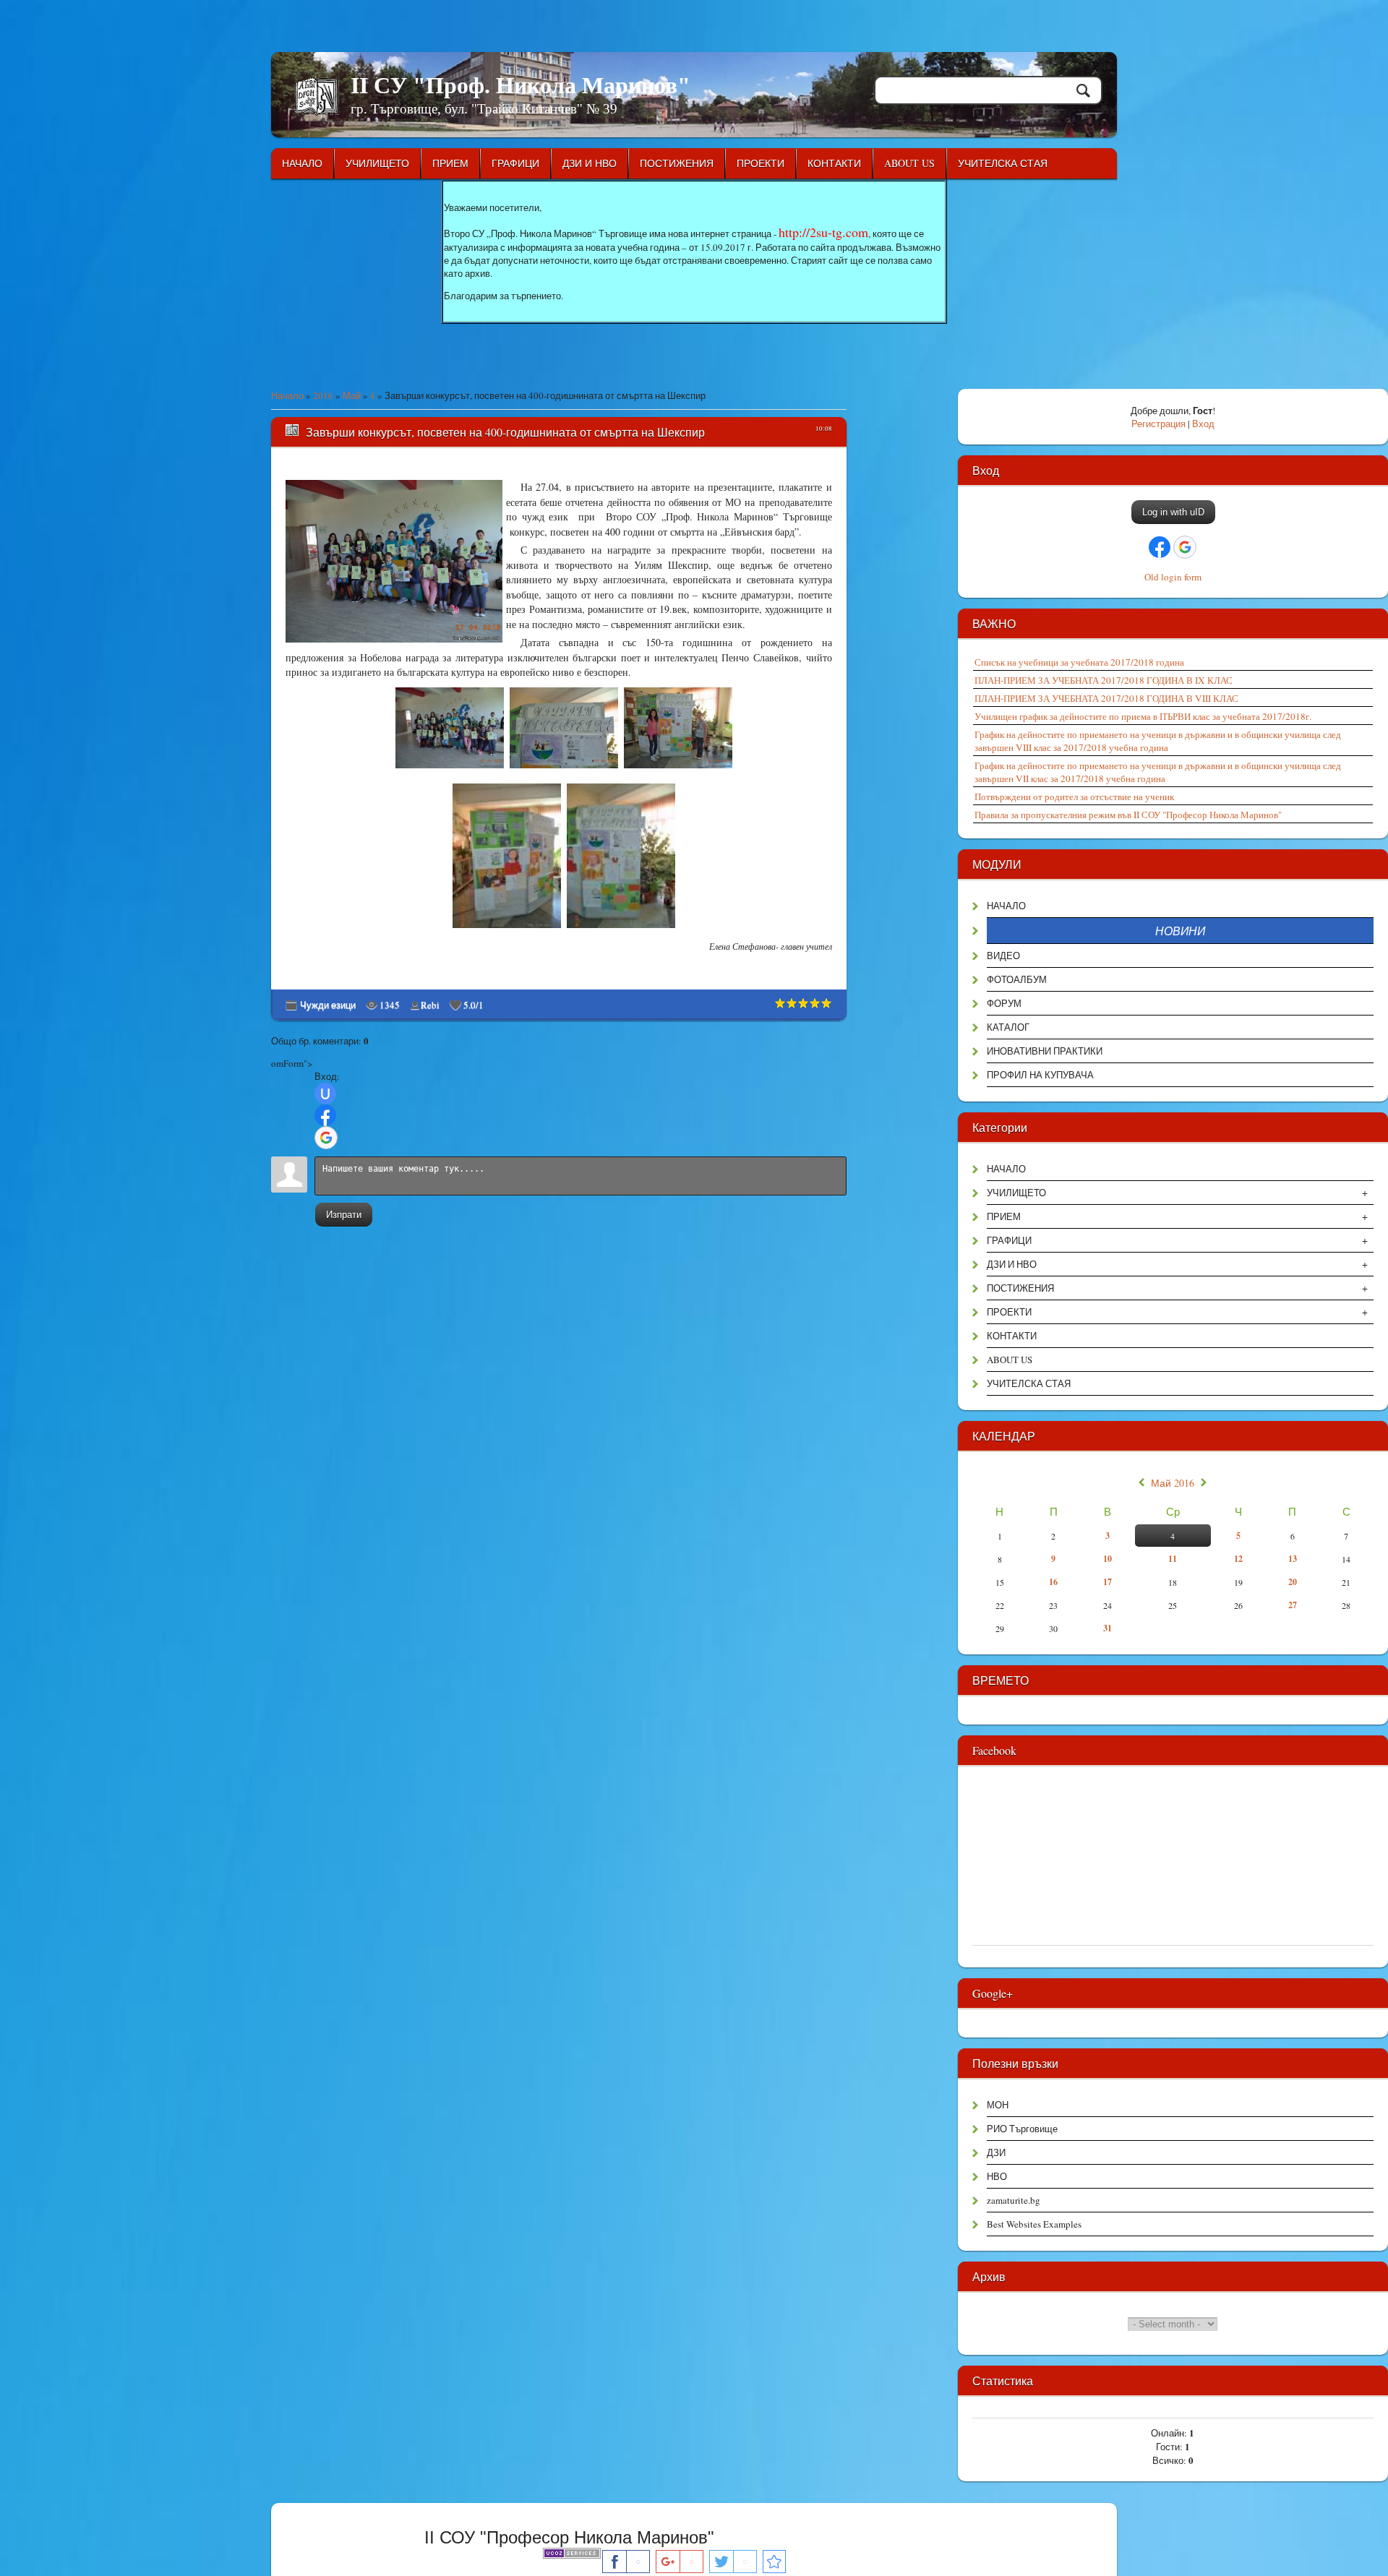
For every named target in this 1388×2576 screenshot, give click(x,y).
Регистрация (1158, 424)
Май (352, 395)
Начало (287, 395)
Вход (1203, 424)
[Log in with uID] (325, 1094)
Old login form (1173, 577)
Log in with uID (1173, 512)
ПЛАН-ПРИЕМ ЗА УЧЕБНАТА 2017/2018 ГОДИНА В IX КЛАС (1104, 680)
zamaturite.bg (1014, 2200)
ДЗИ (996, 2152)
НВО (997, 2176)
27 (1293, 1605)
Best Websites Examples (1034, 2224)
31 (1108, 1628)
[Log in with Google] (326, 1138)
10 (1108, 1559)
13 (1293, 1559)
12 (1238, 1559)
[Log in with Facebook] (325, 1115)
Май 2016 (1173, 1483)
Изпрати (344, 1215)
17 (1108, 1582)
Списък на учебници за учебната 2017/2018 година (1079, 662)
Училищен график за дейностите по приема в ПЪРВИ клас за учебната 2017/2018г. (1143, 716)
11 (1173, 1559)
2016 (323, 395)
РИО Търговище (1022, 2129)
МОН (998, 2105)
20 (1293, 1582)
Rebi (430, 1005)
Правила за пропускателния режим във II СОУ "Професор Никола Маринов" (1128, 815)
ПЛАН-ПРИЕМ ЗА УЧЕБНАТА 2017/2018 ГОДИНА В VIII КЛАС (1106, 698)
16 (1053, 1582)
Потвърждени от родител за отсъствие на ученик (1074, 797)
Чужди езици (328, 1005)
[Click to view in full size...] (451, 768)
